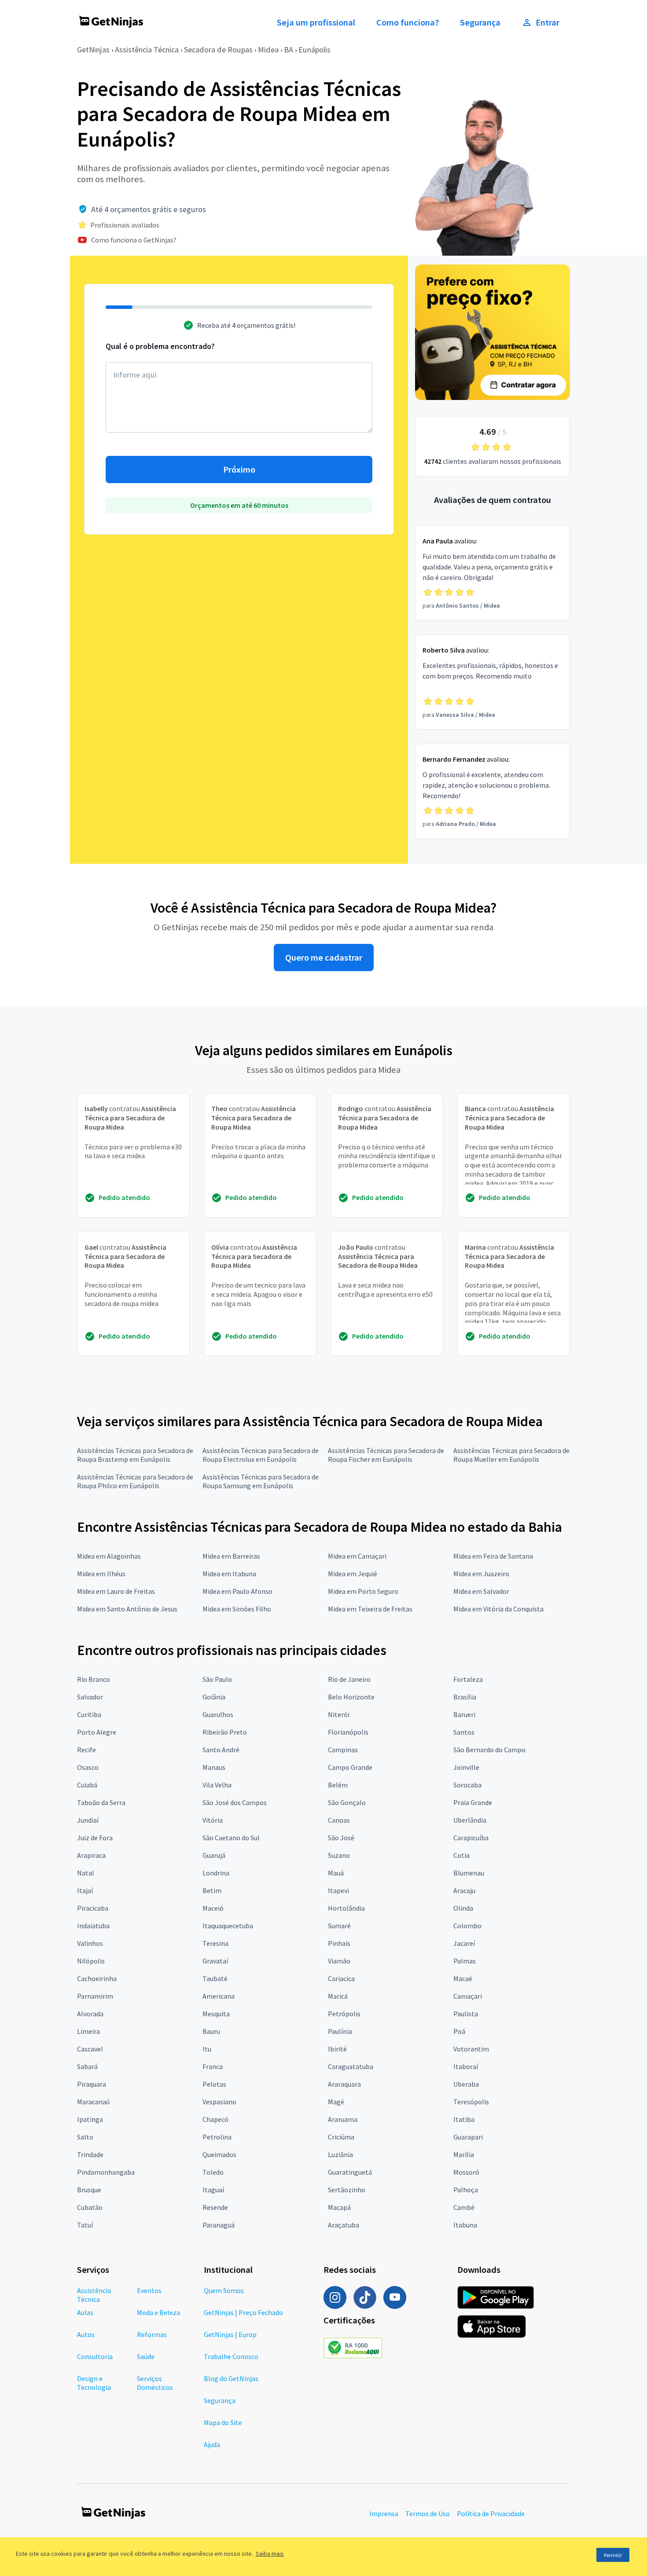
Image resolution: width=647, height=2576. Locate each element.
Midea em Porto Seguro (363, 1591)
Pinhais (339, 1943)
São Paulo (217, 1679)
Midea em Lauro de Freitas (116, 1591)
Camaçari (468, 1996)
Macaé (463, 1978)
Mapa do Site (223, 2422)
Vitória (213, 1820)
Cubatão (90, 2207)
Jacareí (464, 1943)
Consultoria (95, 2356)
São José (341, 1838)
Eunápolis (314, 50)
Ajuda (212, 2444)
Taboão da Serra (101, 1802)
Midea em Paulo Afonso (237, 1591)
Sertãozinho (347, 2190)
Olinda (463, 1908)
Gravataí (215, 1961)
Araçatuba (344, 2225)
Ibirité (337, 2049)
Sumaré (339, 1926)
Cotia (461, 1855)
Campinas (343, 1750)
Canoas (339, 1820)
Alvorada (90, 2014)
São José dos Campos (235, 1802)
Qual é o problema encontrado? (160, 346)
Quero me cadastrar (324, 958)
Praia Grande (473, 1802)
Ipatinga (90, 2119)
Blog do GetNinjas (231, 2378)
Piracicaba (93, 1908)
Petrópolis (344, 2014)
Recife (86, 1750)
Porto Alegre (97, 1732)
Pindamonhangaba (106, 2172)
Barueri (464, 1714)
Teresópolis (471, 2102)
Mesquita (216, 2014)
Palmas (465, 1961)
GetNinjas (93, 50)
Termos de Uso (428, 2514)
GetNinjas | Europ (230, 2334)
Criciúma (341, 2137)
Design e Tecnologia (94, 2383)
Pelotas (214, 2084)
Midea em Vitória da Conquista (498, 1609)
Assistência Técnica (147, 50)
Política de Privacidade (491, 2514)
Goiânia (214, 1697)
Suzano (339, 1855)
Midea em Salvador (481, 1591)
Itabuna (465, 2225)
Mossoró (466, 2172)
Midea (268, 50)
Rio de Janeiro (349, 1679)
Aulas (85, 2312)
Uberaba (466, 2084)
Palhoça (466, 2190)
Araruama (343, 2119)
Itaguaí (213, 2190)
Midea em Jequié (353, 1574)
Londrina (216, 1873)
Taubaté (215, 1978)
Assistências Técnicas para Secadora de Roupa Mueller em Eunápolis (511, 1455)
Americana (219, 1996)
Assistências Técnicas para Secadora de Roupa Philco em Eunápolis (135, 1481)
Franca (213, 2066)
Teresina (215, 1943)
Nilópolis (91, 1961)
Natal (86, 1873)
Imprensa (384, 2514)
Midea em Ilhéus (101, 1574)
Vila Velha (217, 1785)
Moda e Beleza (158, 2312)
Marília (464, 2154)
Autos (86, 2334)
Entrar (548, 22)
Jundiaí (88, 1820)
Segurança (480, 22)
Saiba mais (270, 2554)
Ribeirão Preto (225, 1732)
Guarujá (214, 1855)
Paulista (466, 2014)
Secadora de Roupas (218, 50)
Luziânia (340, 2154)
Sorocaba (467, 1785)
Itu (207, 2049)
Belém (338, 1785)
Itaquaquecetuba (228, 1926)
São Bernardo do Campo (489, 1750)
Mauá (336, 1873)
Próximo (239, 470)
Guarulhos (218, 1714)
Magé (336, 2102)
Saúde (146, 2356)
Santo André (221, 1750)
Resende (215, 2207)
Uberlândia (470, 1820)
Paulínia (340, 2031)
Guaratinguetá (350, 2172)
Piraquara (92, 2084)
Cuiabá (87, 1785)
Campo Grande (350, 1767)
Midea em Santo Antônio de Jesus (127, 1609)
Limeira (88, 2031)
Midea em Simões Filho (237, 1609)
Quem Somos (224, 2290)
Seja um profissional (316, 22)
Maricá (338, 1996)
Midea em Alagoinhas (109, 1556)
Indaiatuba (93, 1926)
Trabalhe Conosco (231, 2356)
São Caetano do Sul (231, 1838)
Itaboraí (466, 2066)
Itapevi (338, 1890)
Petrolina (217, 2137)
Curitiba (89, 1714)
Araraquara (344, 2084)
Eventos (149, 2290)
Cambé (464, 2207)
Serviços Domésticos (155, 2383)
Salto (85, 2137)
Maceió (213, 1908)
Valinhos (90, 1943)
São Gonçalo (347, 1802)
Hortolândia (346, 1908)
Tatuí (85, 2225)
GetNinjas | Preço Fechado (243, 2312)
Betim (212, 1890)
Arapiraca (91, 1855)
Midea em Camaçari (357, 1556)
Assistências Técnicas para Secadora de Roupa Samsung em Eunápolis (261, 1481)
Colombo (467, 1926)
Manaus (214, 1767)
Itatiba (464, 2119)
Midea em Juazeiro (481, 1574)
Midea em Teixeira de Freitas (370, 1609)
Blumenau (469, 1873)
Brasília (465, 1697)
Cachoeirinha (97, 1978)
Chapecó (215, 2119)
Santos (464, 1732)
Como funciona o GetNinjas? (134, 240)
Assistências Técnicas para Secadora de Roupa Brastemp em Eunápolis (135, 1455)
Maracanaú (93, 2102)
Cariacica (341, 1978)
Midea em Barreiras (231, 1556)
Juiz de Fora (95, 1838)
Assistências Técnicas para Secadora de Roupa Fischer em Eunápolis (386, 1455)
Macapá (339, 2207)
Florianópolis (348, 1732)
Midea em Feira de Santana (493, 1556)
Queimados (219, 2154)
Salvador (90, 1697)
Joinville (466, 1767)
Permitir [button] (613, 2555)
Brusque (89, 2190)
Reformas (152, 2334)
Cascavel (90, 2049)
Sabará (87, 2066)
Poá (459, 2031)
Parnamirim (95, 1996)
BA (289, 50)
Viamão (339, 1961)
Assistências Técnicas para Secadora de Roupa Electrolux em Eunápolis (261, 1455)
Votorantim (471, 2049)
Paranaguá (219, 2225)
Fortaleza (468, 1679)
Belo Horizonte (351, 1697)
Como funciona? (408, 22)
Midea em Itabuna (229, 1574)
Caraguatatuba (351, 2066)
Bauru (211, 2031)
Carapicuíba (471, 1838)
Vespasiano (219, 2102)
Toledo (213, 2172)
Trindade (90, 2154)
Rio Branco (94, 1679)
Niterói (339, 1714)
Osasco (88, 1767)
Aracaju (464, 1890)
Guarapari (468, 2137)
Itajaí (85, 1890)
